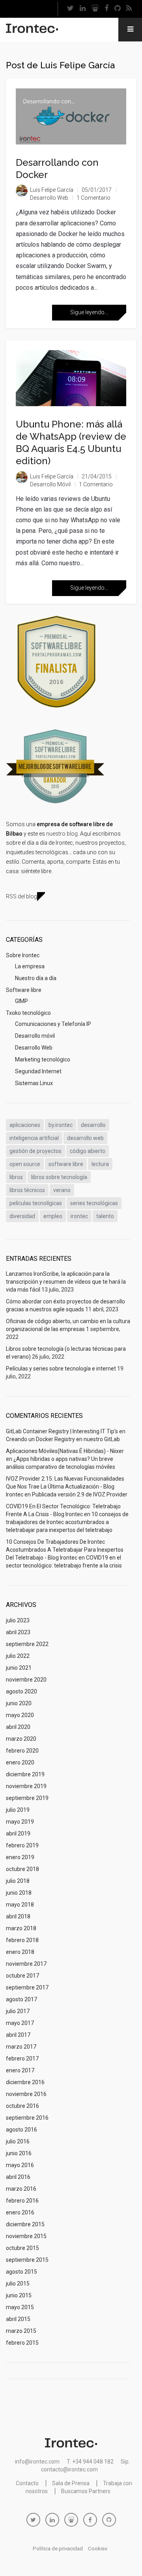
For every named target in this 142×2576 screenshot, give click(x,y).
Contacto (27, 2483)
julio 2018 (18, 1881)
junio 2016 (19, 2153)
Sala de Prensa (71, 2483)
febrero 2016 (22, 2201)
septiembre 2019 (27, 1798)
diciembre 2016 (25, 2082)
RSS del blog (21, 896)
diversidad (22, 1216)
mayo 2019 (20, 1822)
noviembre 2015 (26, 2236)
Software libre (24, 990)
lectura (100, 1164)
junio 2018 (19, 1893)
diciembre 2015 (25, 2224)
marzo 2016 (21, 2189)
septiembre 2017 (27, 1987)
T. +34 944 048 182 (90, 2462)
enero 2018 (20, 1952)
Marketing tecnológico (43, 1059)
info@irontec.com (37, 2462)
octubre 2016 (22, 2106)
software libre (66, 1164)
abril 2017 (18, 2035)
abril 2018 (18, 1916)
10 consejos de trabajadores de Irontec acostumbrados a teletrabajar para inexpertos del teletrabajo (67, 1522)
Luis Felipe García (52, 190)
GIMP (21, 1001)
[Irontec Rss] (129, 9)
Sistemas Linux (34, 1083)
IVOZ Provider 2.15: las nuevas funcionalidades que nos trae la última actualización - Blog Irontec (65, 1487)
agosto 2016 (21, 2130)
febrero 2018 (22, 1940)
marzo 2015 (21, 2331)
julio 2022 (18, 1656)
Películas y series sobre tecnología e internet (61, 1369)
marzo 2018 (21, 1928)
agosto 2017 (21, 1999)
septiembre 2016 (27, 2118)
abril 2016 (18, 2177)
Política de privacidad (58, 2549)
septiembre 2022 (27, 1644)
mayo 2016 (20, 2165)
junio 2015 (19, 2295)
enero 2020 (20, 1762)
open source (25, 1164)
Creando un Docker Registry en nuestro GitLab (63, 1439)
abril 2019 (18, 1834)
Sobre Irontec (23, 955)
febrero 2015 (22, 2343)
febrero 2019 (22, 1845)
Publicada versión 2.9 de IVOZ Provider (80, 1494)
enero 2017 (20, 2070)
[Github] (117, 9)
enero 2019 (20, 1857)
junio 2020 (19, 1703)
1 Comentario (93, 198)
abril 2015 (18, 2319)
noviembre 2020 (26, 1680)
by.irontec (61, 1125)
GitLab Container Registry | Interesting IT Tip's (62, 1431)
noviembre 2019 (26, 1786)
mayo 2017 (20, 2023)
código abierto (88, 1151)
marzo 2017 (21, 2047)
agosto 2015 (21, 2272)
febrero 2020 (22, 1751)
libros (16, 1177)
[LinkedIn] (82, 9)
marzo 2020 (21, 1739)
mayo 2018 (20, 1905)
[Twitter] (70, 9)
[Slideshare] (95, 9)
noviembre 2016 (26, 2094)
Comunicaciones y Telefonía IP (53, 1024)
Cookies (98, 2549)
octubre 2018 (22, 1869)
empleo (53, 1216)
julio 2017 (18, 2011)
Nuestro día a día (36, 978)
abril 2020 (18, 1727)
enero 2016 (20, 2212)
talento (105, 1216)
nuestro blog (62, 834)
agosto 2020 (21, 1691)
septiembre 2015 (27, 2260)
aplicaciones (25, 1125)
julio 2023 (18, 1620)
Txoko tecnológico (28, 1013)
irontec (79, 1216)
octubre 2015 (22, 2248)
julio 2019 (18, 1810)
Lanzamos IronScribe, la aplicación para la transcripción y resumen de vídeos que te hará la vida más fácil (66, 1282)
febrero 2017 (22, 2059)
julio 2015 (18, 2284)
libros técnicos (27, 1190)
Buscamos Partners (86, 2491)
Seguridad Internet (38, 1071)
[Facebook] (106, 9)
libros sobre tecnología (59, 1177)
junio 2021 (19, 1668)
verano (62, 1190)
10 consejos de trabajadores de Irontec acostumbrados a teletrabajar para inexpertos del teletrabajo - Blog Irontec (65, 1550)
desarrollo (93, 1125)
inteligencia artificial (34, 1138)
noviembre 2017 (26, 1964)
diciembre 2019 (25, 1774)
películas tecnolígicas (36, 1203)
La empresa (30, 966)
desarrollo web (85, 1138)
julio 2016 (18, 2141)
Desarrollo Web (49, 198)
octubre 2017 (22, 1976)
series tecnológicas (94, 1203)
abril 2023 (18, 1632)
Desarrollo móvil (50, 484)
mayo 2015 (20, 2307)
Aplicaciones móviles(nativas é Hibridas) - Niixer (65, 1451)
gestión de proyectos (35, 1151)
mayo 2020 (20, 1715)
